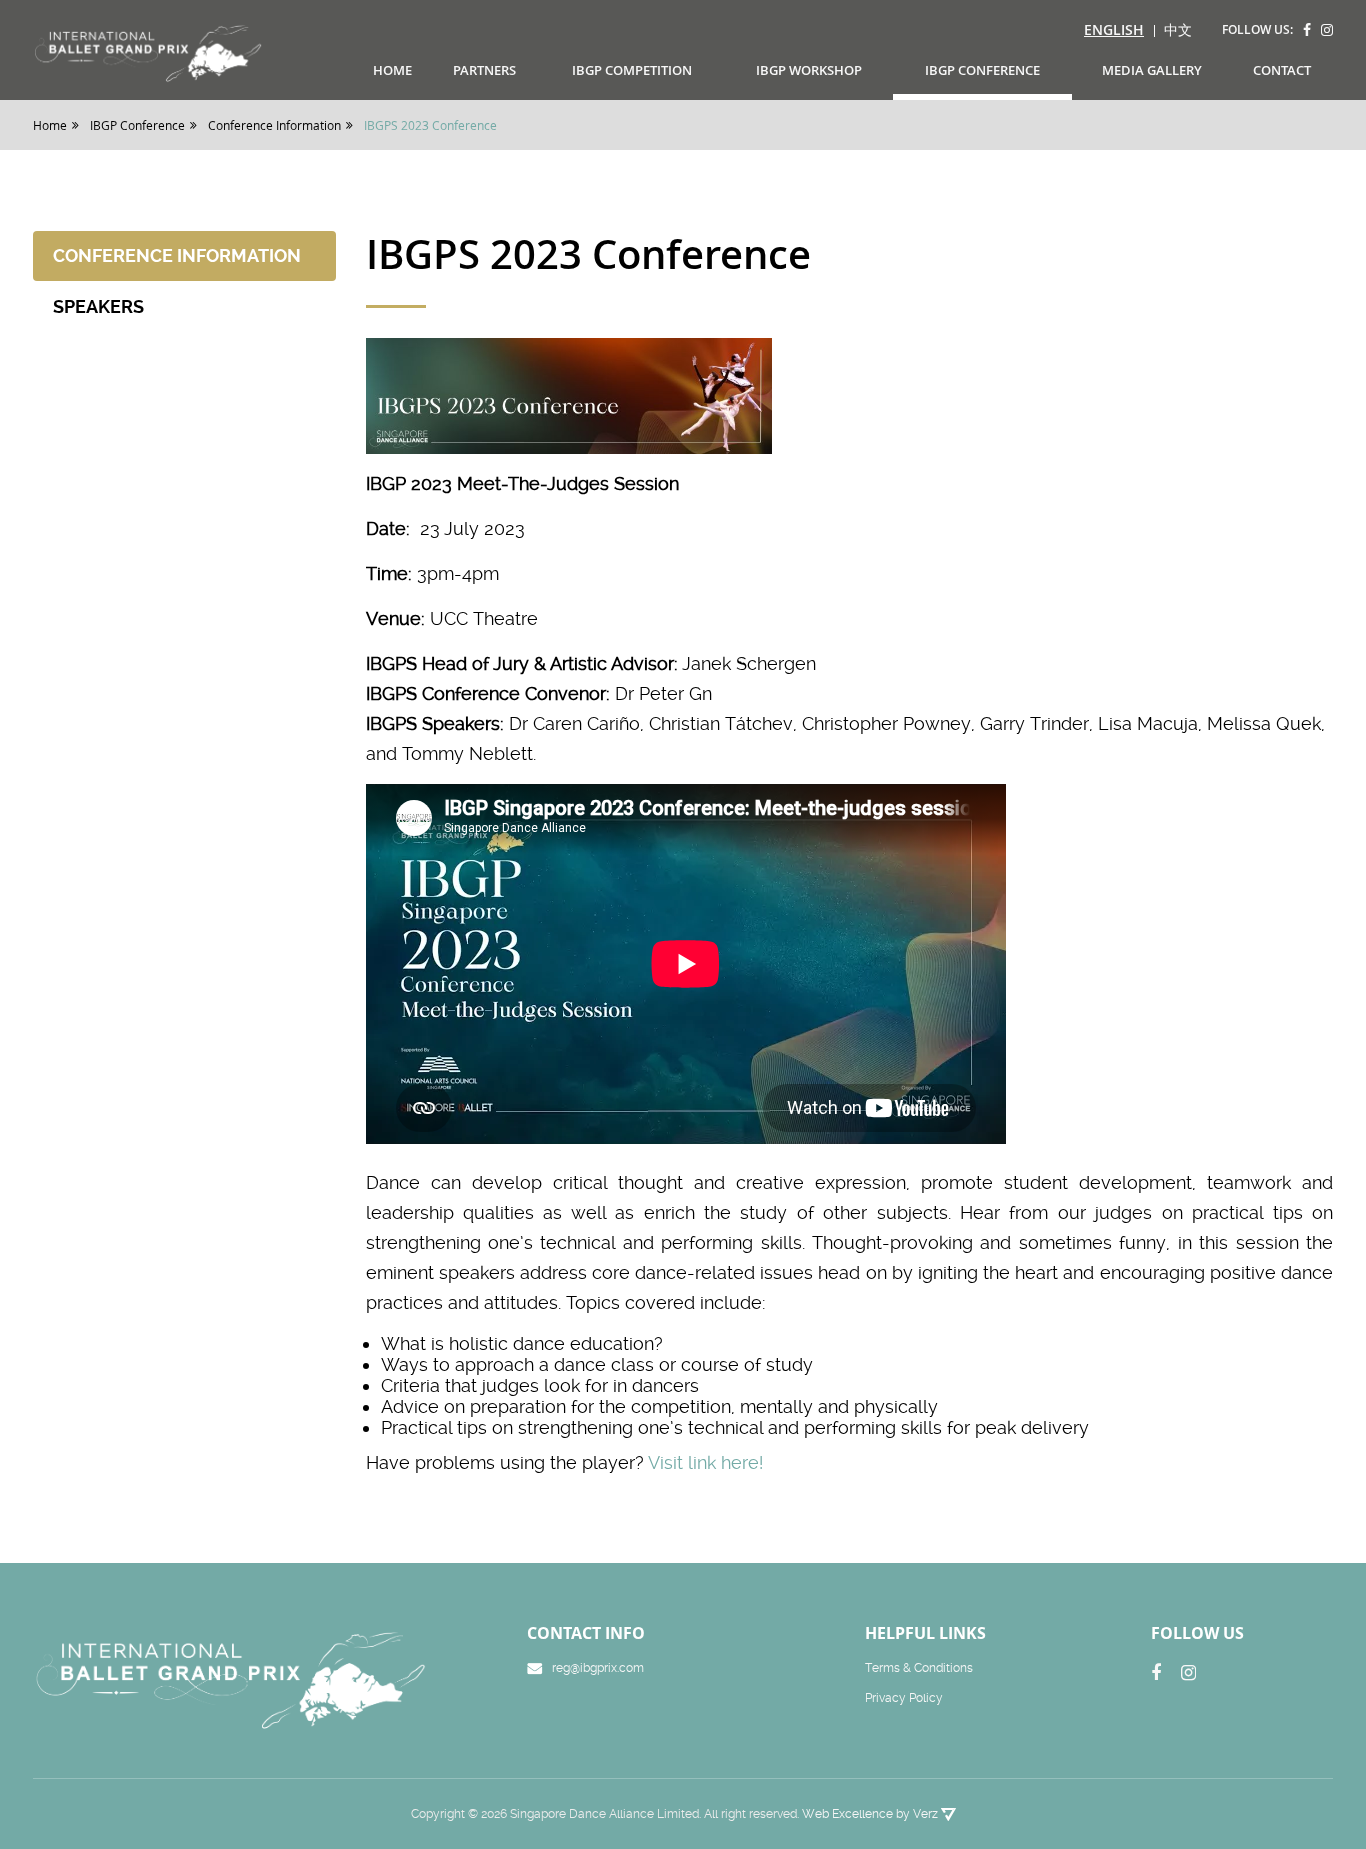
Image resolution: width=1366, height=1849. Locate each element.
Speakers (98, 306)
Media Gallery (1152, 70)
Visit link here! (708, 1462)
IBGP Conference (982, 70)
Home (392, 70)
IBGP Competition (632, 70)
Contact (1282, 70)
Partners (484, 70)
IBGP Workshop (809, 70)
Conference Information (177, 255)
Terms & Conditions (919, 1668)
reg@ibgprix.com (598, 1668)
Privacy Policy (904, 1698)
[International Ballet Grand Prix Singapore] (154, 52)
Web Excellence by (870, 1814)
